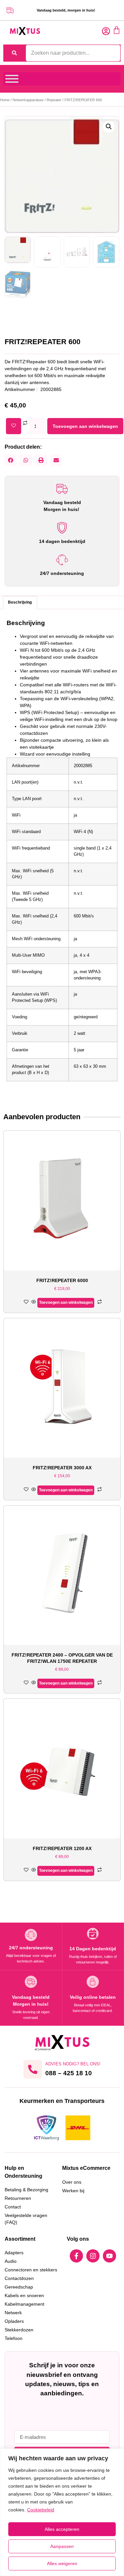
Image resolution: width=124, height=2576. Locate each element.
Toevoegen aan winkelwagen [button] (66, 1303)
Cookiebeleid (41, 2510)
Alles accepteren (62, 2529)
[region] (62, 2512)
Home (5, 100)
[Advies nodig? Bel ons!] (33, 2069)
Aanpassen (62, 2546)
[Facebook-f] (76, 2256)
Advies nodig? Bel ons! (73, 2064)
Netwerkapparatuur (28, 100)
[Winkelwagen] (117, 30)
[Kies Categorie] (12, 79)
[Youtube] (109, 2256)
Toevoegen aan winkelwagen (85, 426)
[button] (109, 127)
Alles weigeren (62, 2563)
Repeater (54, 100)
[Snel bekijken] (34, 1302)
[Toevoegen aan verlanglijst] (14, 426)
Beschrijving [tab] (20, 602)
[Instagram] (93, 2256)
